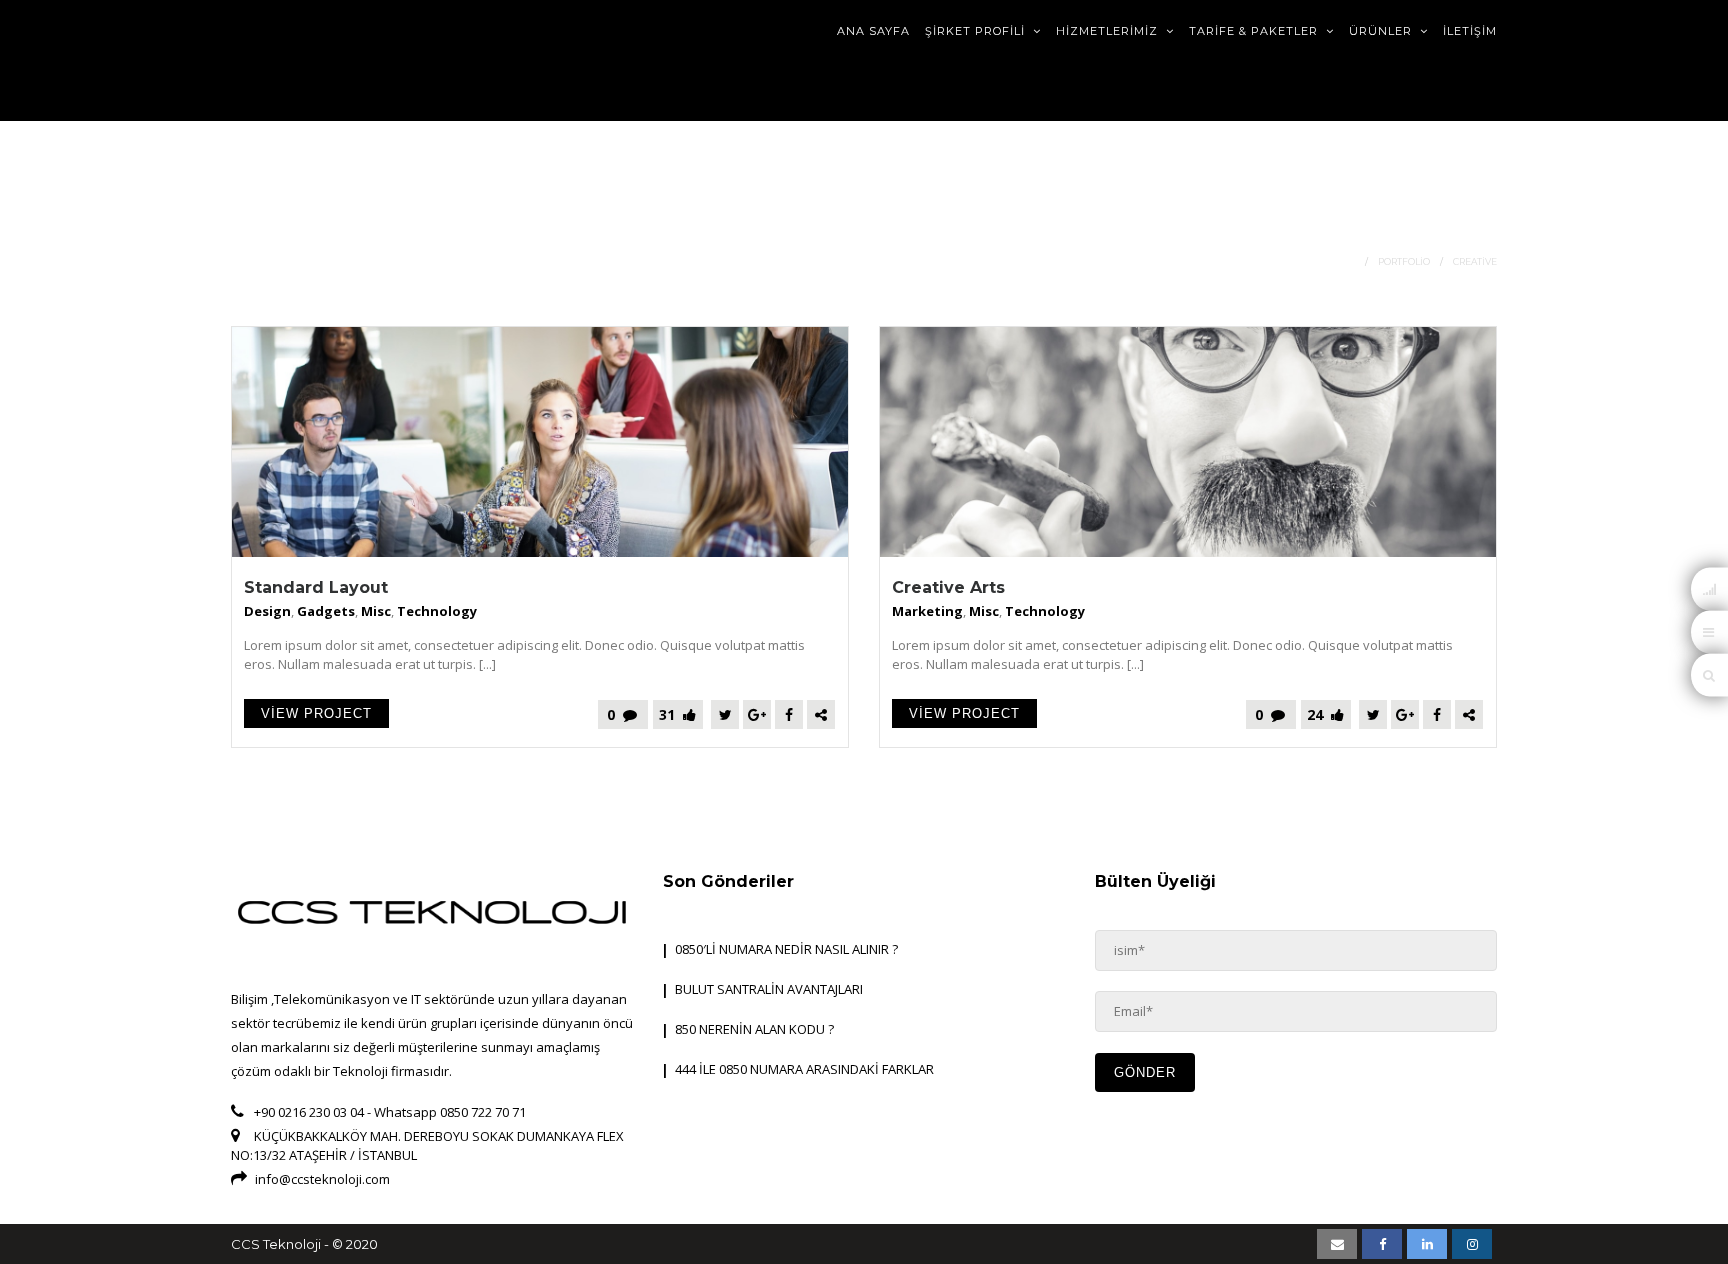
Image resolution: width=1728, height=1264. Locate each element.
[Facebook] (789, 714)
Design (267, 611)
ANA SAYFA (873, 31)
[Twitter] (725, 714)
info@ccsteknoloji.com (322, 1179)
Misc (376, 611)
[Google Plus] (757, 714)
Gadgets (326, 611)
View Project (316, 713)
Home (1340, 261)
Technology (437, 611)
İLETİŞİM (1470, 31)
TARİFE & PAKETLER (1255, 31)
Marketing (927, 611)
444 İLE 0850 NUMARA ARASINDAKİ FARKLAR (804, 1069)
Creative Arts (948, 587)
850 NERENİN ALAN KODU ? (754, 1029)
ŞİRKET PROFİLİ (977, 31)
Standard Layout (316, 587)
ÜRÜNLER (1382, 31)
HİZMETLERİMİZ (1109, 31)
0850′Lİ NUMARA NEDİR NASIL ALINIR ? (786, 949)
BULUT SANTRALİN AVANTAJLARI (769, 989)
